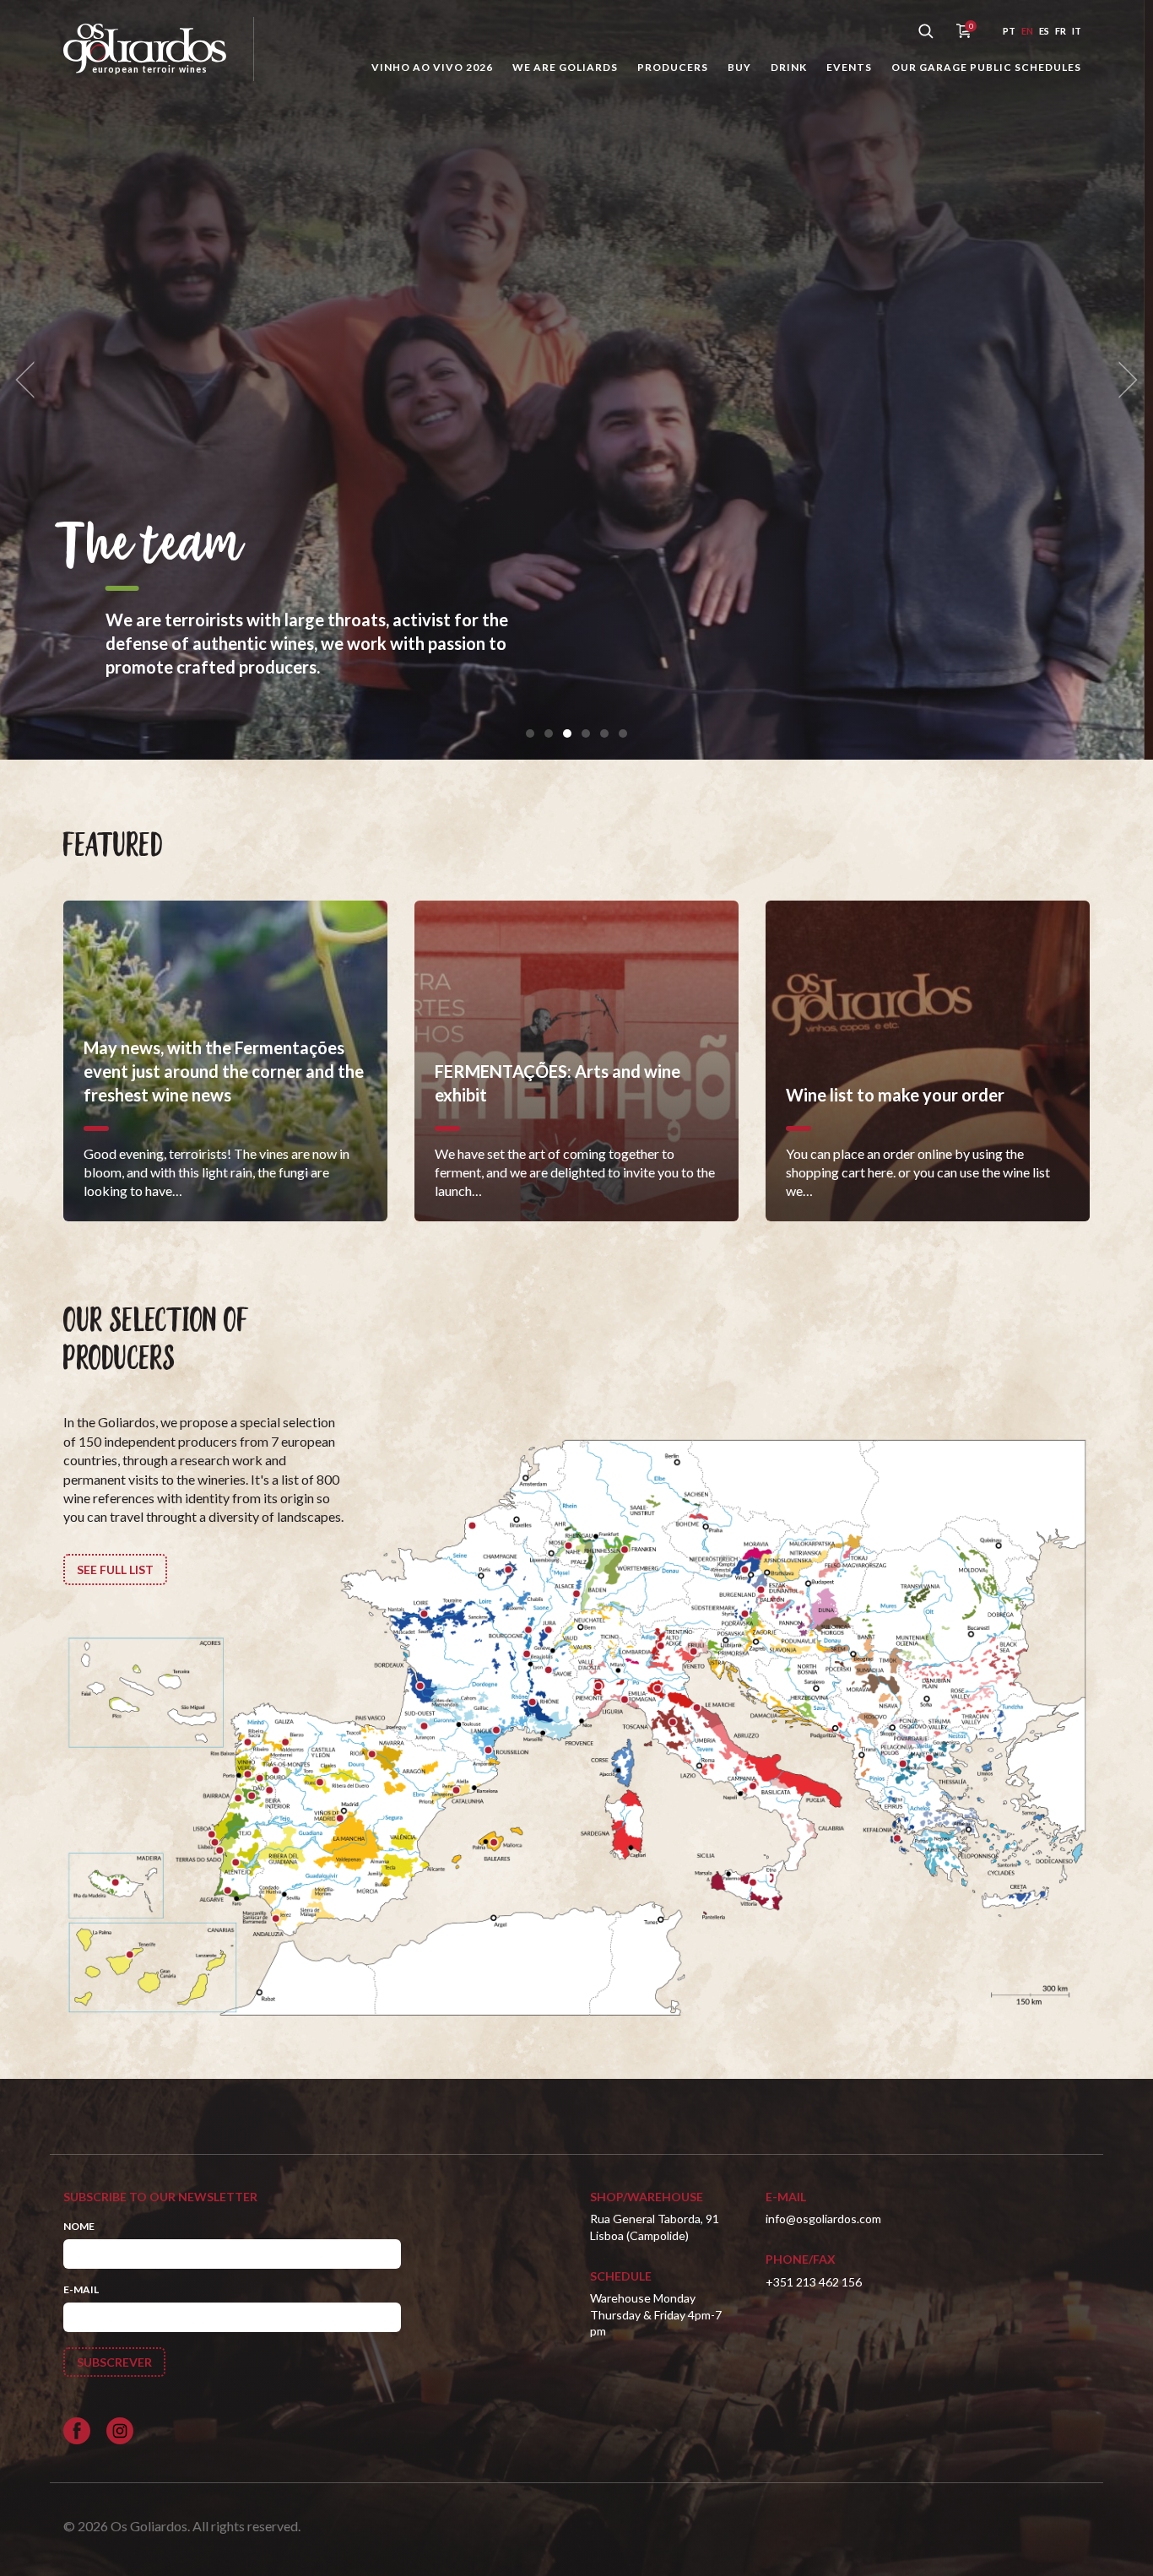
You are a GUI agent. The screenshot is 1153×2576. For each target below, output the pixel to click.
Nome (79, 2226)
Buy (739, 67)
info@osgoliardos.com (823, 2219)
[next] (1123, 380)
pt (1009, 31)
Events (849, 67)
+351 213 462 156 (814, 2282)
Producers (673, 67)
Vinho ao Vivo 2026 (432, 67)
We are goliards (565, 67)
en (1027, 31)
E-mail (81, 2289)
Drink (789, 67)
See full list (115, 1569)
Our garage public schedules (986, 67)
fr (1061, 31)
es (1044, 31)
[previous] (30, 380)
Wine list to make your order (385, 571)
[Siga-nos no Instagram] (120, 2431)
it (1077, 31)
